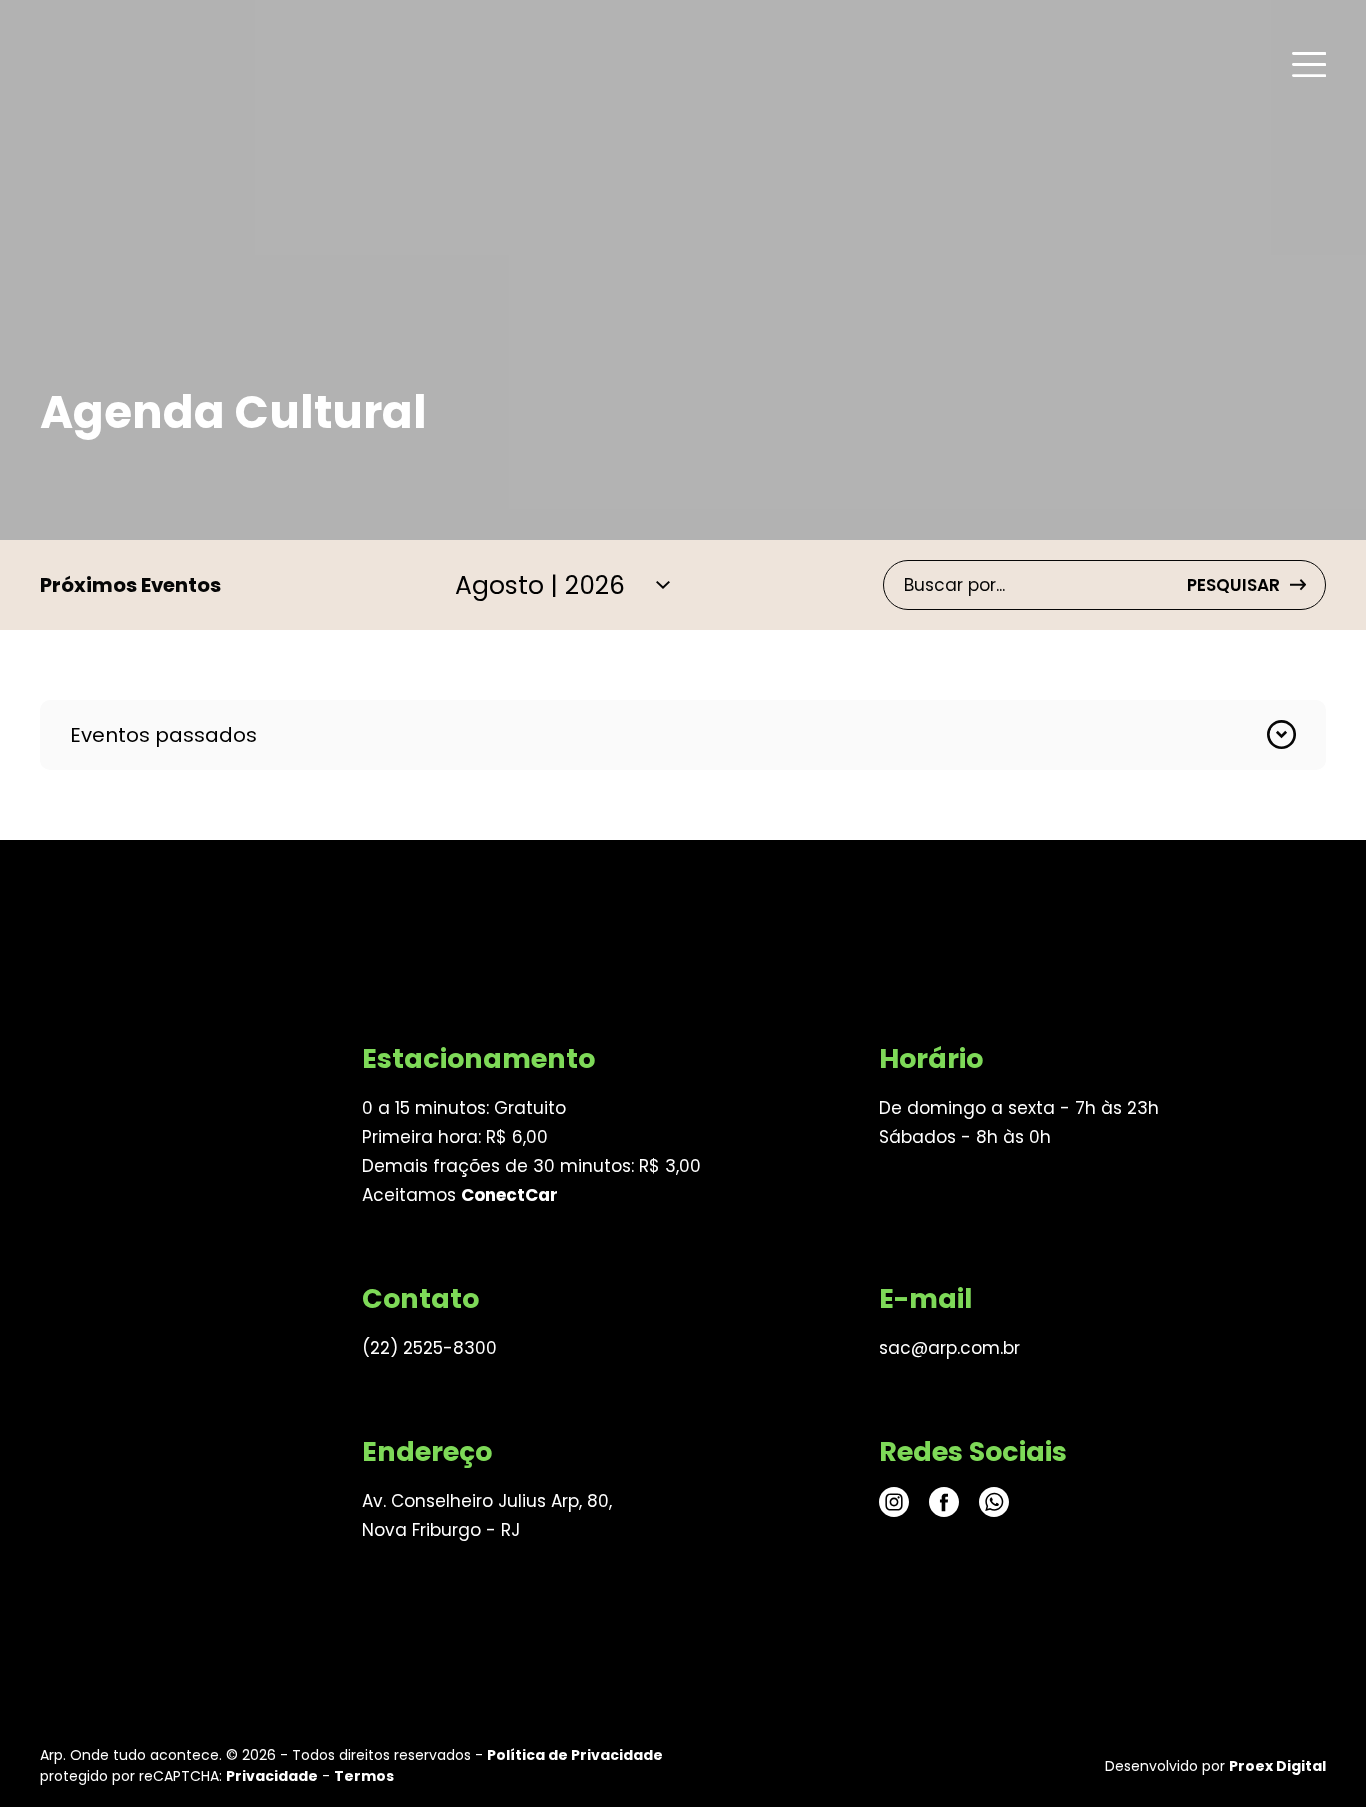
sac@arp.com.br (949, 1348)
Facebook (944, 1502)
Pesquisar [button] (1233, 585)
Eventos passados (163, 735)
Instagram (894, 1502)
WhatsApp (994, 1502)
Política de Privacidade (575, 1755)
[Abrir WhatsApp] (1316, 1756)
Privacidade (272, 1776)
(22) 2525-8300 (429, 1348)
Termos (364, 1776)
